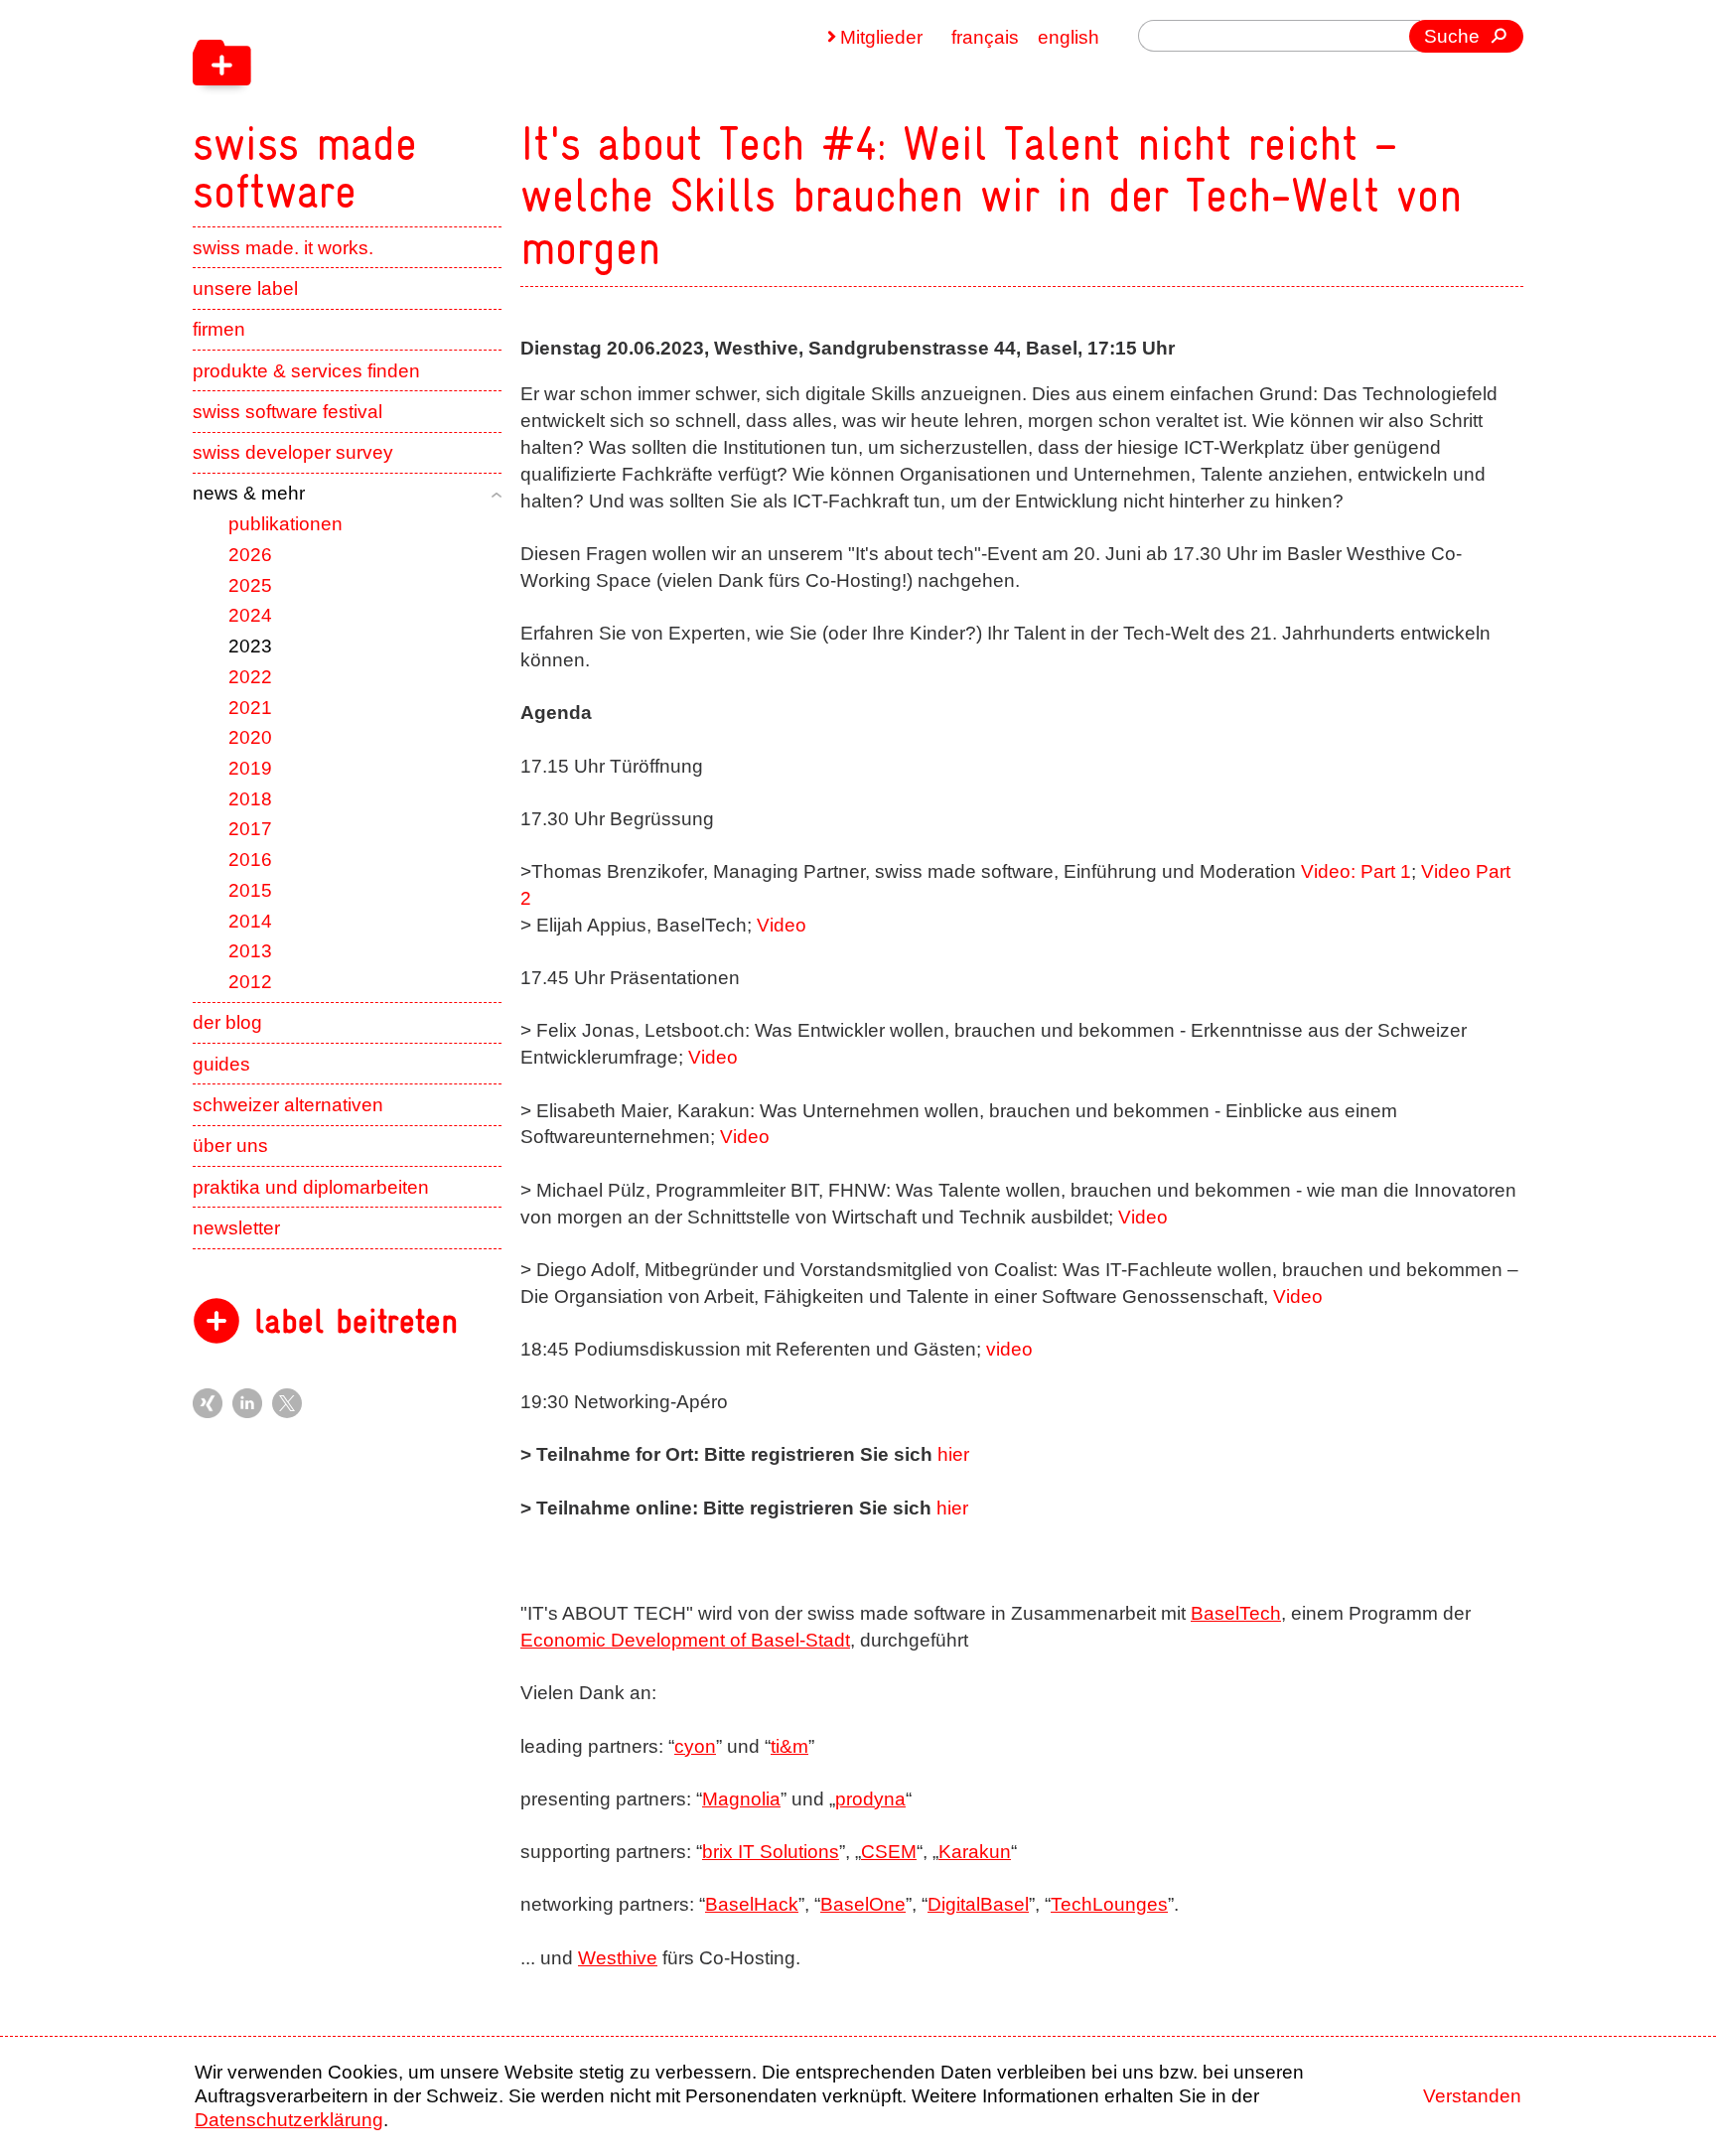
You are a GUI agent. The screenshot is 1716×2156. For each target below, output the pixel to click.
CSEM (889, 1852)
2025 (250, 585)
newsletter (236, 1228)
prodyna (870, 1799)
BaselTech (1236, 1613)
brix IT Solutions (771, 1852)
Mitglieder (881, 37)
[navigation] (431, 107)
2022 (250, 677)
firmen (219, 329)
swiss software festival (287, 412)
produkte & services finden (306, 371)
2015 (250, 890)
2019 (250, 768)
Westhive (618, 1958)
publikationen (286, 524)
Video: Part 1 (1356, 871)
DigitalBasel (978, 1904)
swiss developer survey (293, 452)
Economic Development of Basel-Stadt (685, 1640)
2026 (250, 555)
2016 (250, 860)
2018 (250, 799)
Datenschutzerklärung (289, 2120)
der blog (227, 1022)
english (1069, 37)
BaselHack (752, 1904)
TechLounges (1109, 1904)
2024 (250, 615)
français (985, 37)
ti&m (789, 1746)
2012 (250, 982)
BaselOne (863, 1904)
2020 (250, 737)
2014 (250, 921)
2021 (250, 708)
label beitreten (356, 1321)
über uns (230, 1146)
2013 (250, 951)
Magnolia (741, 1799)
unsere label (245, 288)
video (1009, 1349)
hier (953, 1454)
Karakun (975, 1852)
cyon (695, 1746)
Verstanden (1472, 2096)
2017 (250, 829)
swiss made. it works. (283, 248)
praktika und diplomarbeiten (311, 1187)
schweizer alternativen (288, 1105)
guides (221, 1064)
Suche (1452, 36)
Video (782, 925)
